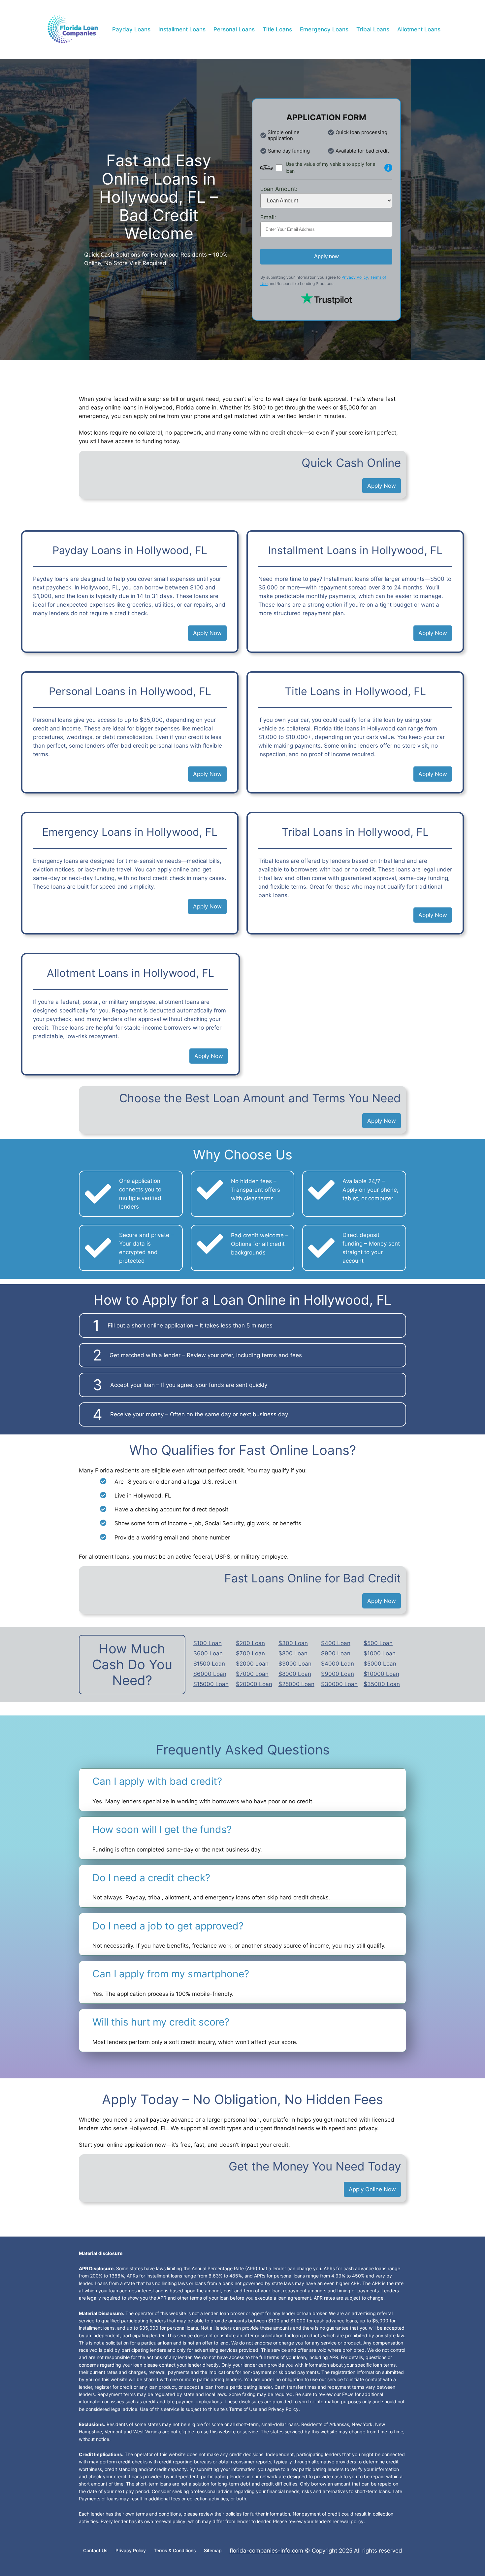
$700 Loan (250, 1653)
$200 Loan (250, 1643)
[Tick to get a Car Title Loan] (388, 168)
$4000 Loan (338, 1664)
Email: (268, 217)
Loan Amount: (279, 189)
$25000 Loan (296, 1684)
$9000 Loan (338, 1674)
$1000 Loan (380, 1653)
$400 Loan (336, 1643)
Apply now (326, 256)
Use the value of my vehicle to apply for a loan (331, 168)
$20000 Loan (254, 1684)
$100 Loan (208, 1643)
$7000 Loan (252, 1674)
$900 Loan (336, 1653)
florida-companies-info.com (266, 2551)
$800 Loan (293, 1653)
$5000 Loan (380, 1664)
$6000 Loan (210, 1674)
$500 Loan (378, 1643)
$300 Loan (293, 1643)
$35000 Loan (382, 1684)
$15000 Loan (211, 1684)
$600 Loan (208, 1653)
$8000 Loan (295, 1674)
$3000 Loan (295, 1664)
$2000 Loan (252, 1664)
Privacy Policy (355, 277)
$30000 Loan (339, 1684)
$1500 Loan (209, 1664)
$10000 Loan (381, 1674)
